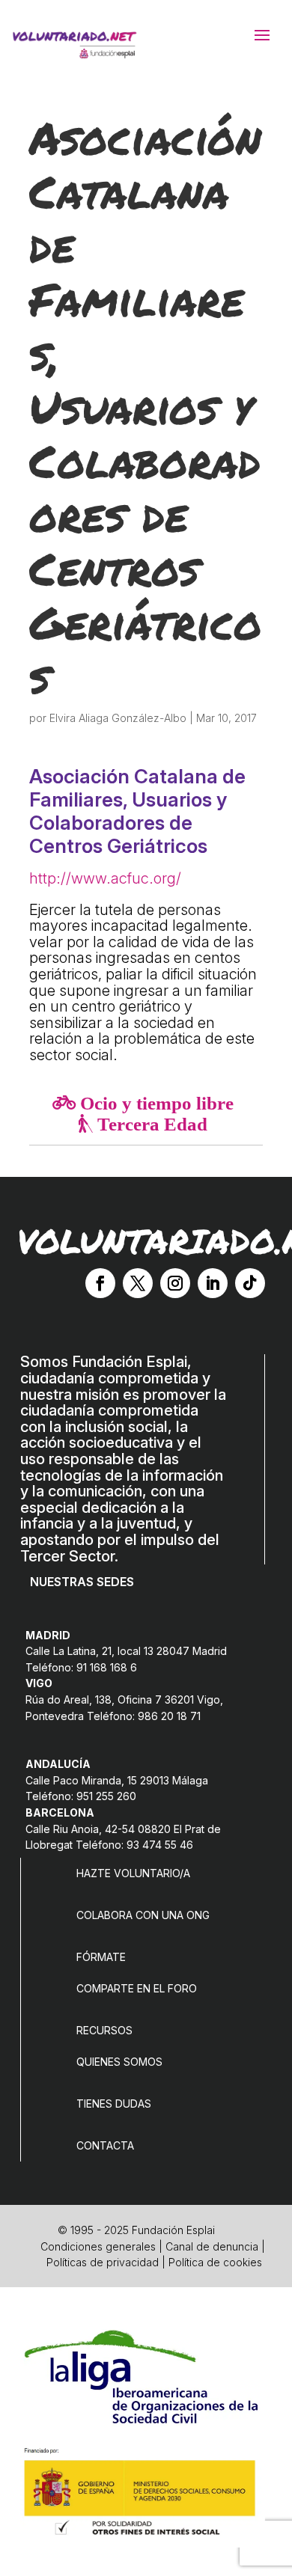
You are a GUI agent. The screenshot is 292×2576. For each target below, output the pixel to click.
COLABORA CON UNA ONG (143, 1915)
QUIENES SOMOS (119, 2062)
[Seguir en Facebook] (100, 1283)
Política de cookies (215, 2262)
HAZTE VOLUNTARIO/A (133, 1873)
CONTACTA (105, 2145)
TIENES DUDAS (114, 2104)
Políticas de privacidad (103, 2262)
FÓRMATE (101, 1957)
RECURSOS (104, 2030)
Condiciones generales (98, 2246)
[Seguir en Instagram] (175, 1283)
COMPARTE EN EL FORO (137, 1988)
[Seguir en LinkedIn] (213, 1283)
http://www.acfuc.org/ (105, 878)
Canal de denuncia (212, 2246)
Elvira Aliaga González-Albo (118, 718)
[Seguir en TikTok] (250, 1283)
